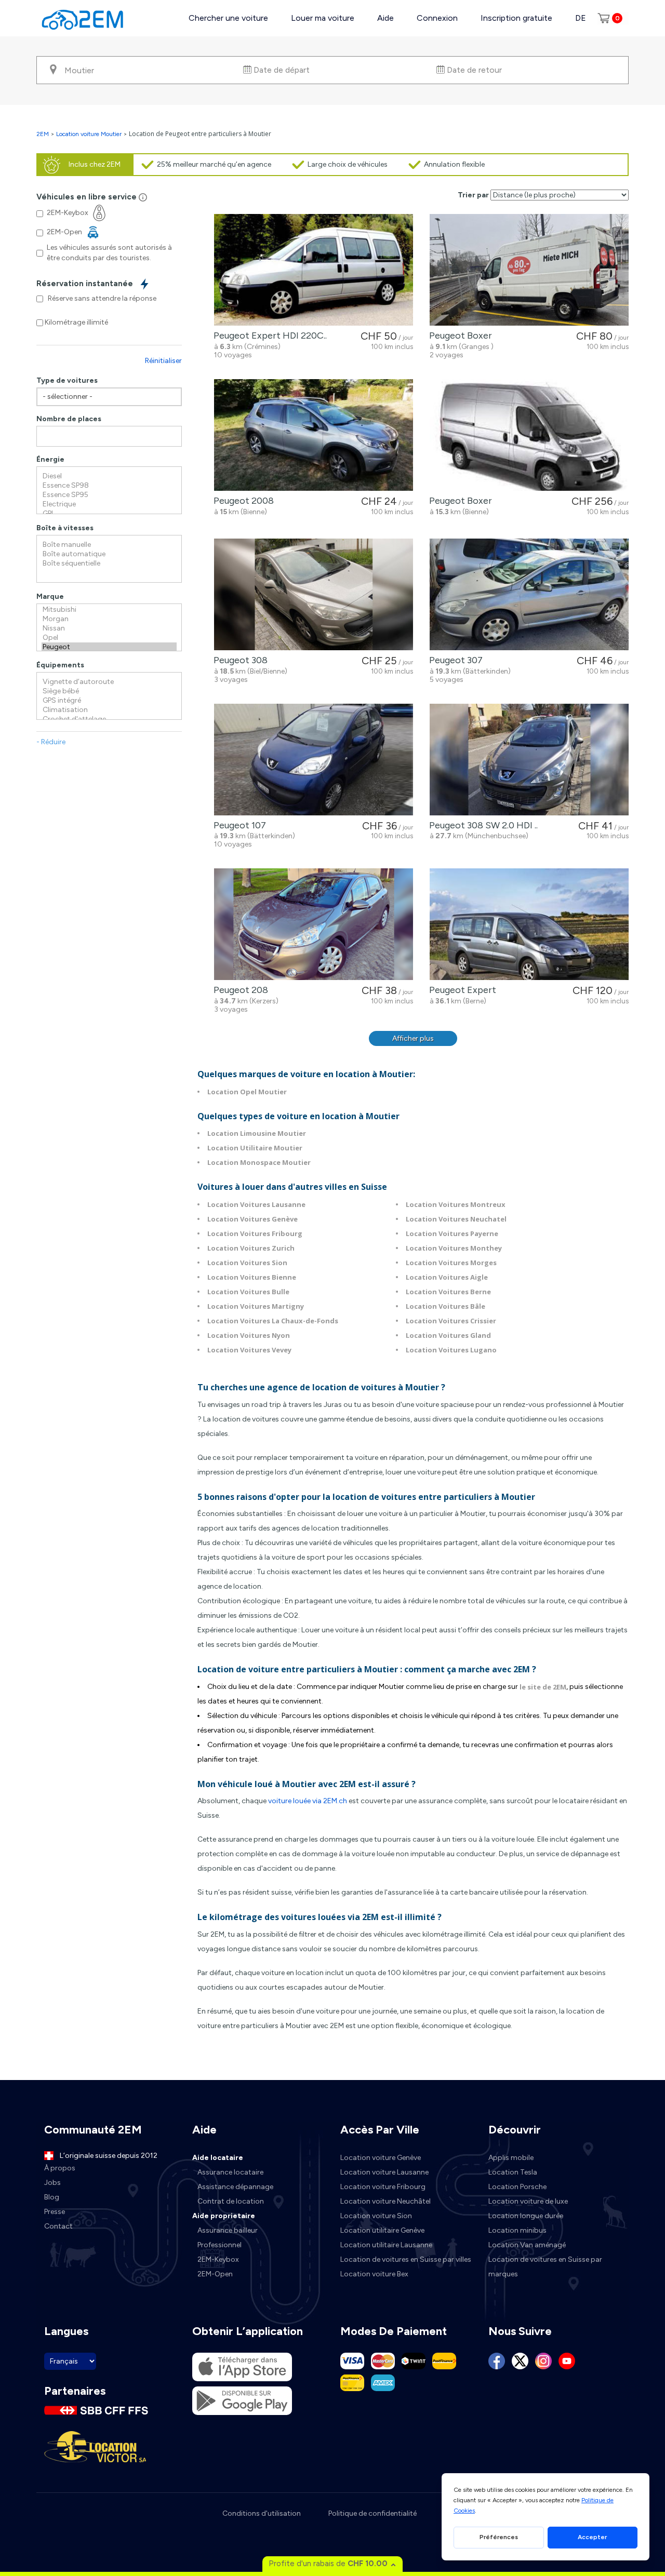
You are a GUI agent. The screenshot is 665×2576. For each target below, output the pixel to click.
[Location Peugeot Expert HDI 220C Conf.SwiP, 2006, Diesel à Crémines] (314, 270)
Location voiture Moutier (89, 134)
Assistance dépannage (235, 2187)
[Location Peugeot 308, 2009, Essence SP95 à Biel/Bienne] (314, 594)
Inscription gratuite (516, 18)
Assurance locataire (230, 2172)
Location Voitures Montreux (456, 1204)
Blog (52, 2197)
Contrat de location (231, 2201)
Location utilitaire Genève (382, 2230)
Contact (58, 2226)
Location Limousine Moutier (257, 1133)
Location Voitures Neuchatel (456, 1219)
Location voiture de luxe (528, 2201)
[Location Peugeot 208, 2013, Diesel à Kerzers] (314, 924)
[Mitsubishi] (109, 610)
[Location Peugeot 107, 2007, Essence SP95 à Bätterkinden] (314, 760)
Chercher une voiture (228, 18)
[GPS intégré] (109, 701)
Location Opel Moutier (247, 1092)
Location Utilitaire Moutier (255, 1148)
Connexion (437, 18)
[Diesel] (109, 476)
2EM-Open (215, 2274)
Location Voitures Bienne (252, 1277)
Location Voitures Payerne (452, 1233)
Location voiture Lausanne (384, 2172)
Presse (55, 2212)
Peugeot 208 (239, 990)
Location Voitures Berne (448, 1292)
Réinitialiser (163, 361)
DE (581, 18)
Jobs (52, 2183)
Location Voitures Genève (252, 1219)
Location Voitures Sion (247, 1263)
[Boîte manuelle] (109, 545)
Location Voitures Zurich (251, 1248)
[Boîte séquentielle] (109, 563)
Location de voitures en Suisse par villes (406, 2259)
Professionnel (220, 2245)
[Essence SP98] (109, 486)
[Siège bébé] (109, 691)
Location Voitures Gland (448, 1335)
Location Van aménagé (527, 2245)
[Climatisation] (109, 710)
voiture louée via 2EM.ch (307, 1801)
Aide (385, 18)
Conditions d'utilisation (262, 2513)
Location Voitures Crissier (451, 1321)
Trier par (473, 195)
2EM (43, 134)
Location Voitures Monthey (454, 1248)
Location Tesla (513, 2172)
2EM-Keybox (218, 2259)
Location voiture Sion (376, 2216)
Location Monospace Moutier (259, 1162)
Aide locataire (218, 2158)
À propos (60, 2168)
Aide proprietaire (224, 2216)
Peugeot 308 (238, 660)
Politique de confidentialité (373, 2513)
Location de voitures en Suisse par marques (545, 2267)
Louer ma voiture (323, 18)
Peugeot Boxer (458, 336)
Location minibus (517, 2230)
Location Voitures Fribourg (255, 1233)
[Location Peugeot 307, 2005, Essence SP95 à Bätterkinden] (529, 594)
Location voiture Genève (381, 2158)
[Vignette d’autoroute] (109, 682)
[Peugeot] (109, 647)
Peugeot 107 (238, 825)
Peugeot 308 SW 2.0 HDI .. (481, 825)
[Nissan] (109, 628)
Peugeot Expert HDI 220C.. (268, 336)
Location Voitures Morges (451, 1263)
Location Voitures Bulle (248, 1292)
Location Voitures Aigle (447, 1277)
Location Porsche (517, 2187)
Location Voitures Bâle (445, 1306)
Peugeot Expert (461, 990)
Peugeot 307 (454, 660)
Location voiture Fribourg (383, 2187)
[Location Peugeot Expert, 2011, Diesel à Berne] (529, 924)
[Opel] (109, 638)
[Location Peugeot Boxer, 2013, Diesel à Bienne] (529, 435)
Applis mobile (511, 2158)
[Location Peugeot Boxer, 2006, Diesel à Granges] (529, 270)
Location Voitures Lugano (451, 1350)
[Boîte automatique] (109, 554)
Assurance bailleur (228, 2230)
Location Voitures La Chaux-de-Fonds (273, 1321)
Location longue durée (526, 2216)
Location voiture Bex (374, 2274)
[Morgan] (109, 619)
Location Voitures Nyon (249, 1335)
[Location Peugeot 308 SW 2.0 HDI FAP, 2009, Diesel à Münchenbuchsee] (529, 760)
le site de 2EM (542, 1687)
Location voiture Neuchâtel (385, 2201)
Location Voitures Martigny (256, 1306)
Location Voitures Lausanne (256, 1204)
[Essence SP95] (109, 495)
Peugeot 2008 (242, 501)
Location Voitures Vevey (249, 1350)
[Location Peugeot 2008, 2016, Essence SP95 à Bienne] (314, 435)
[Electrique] (109, 504)
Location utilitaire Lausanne (386, 2245)
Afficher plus (413, 1038)
